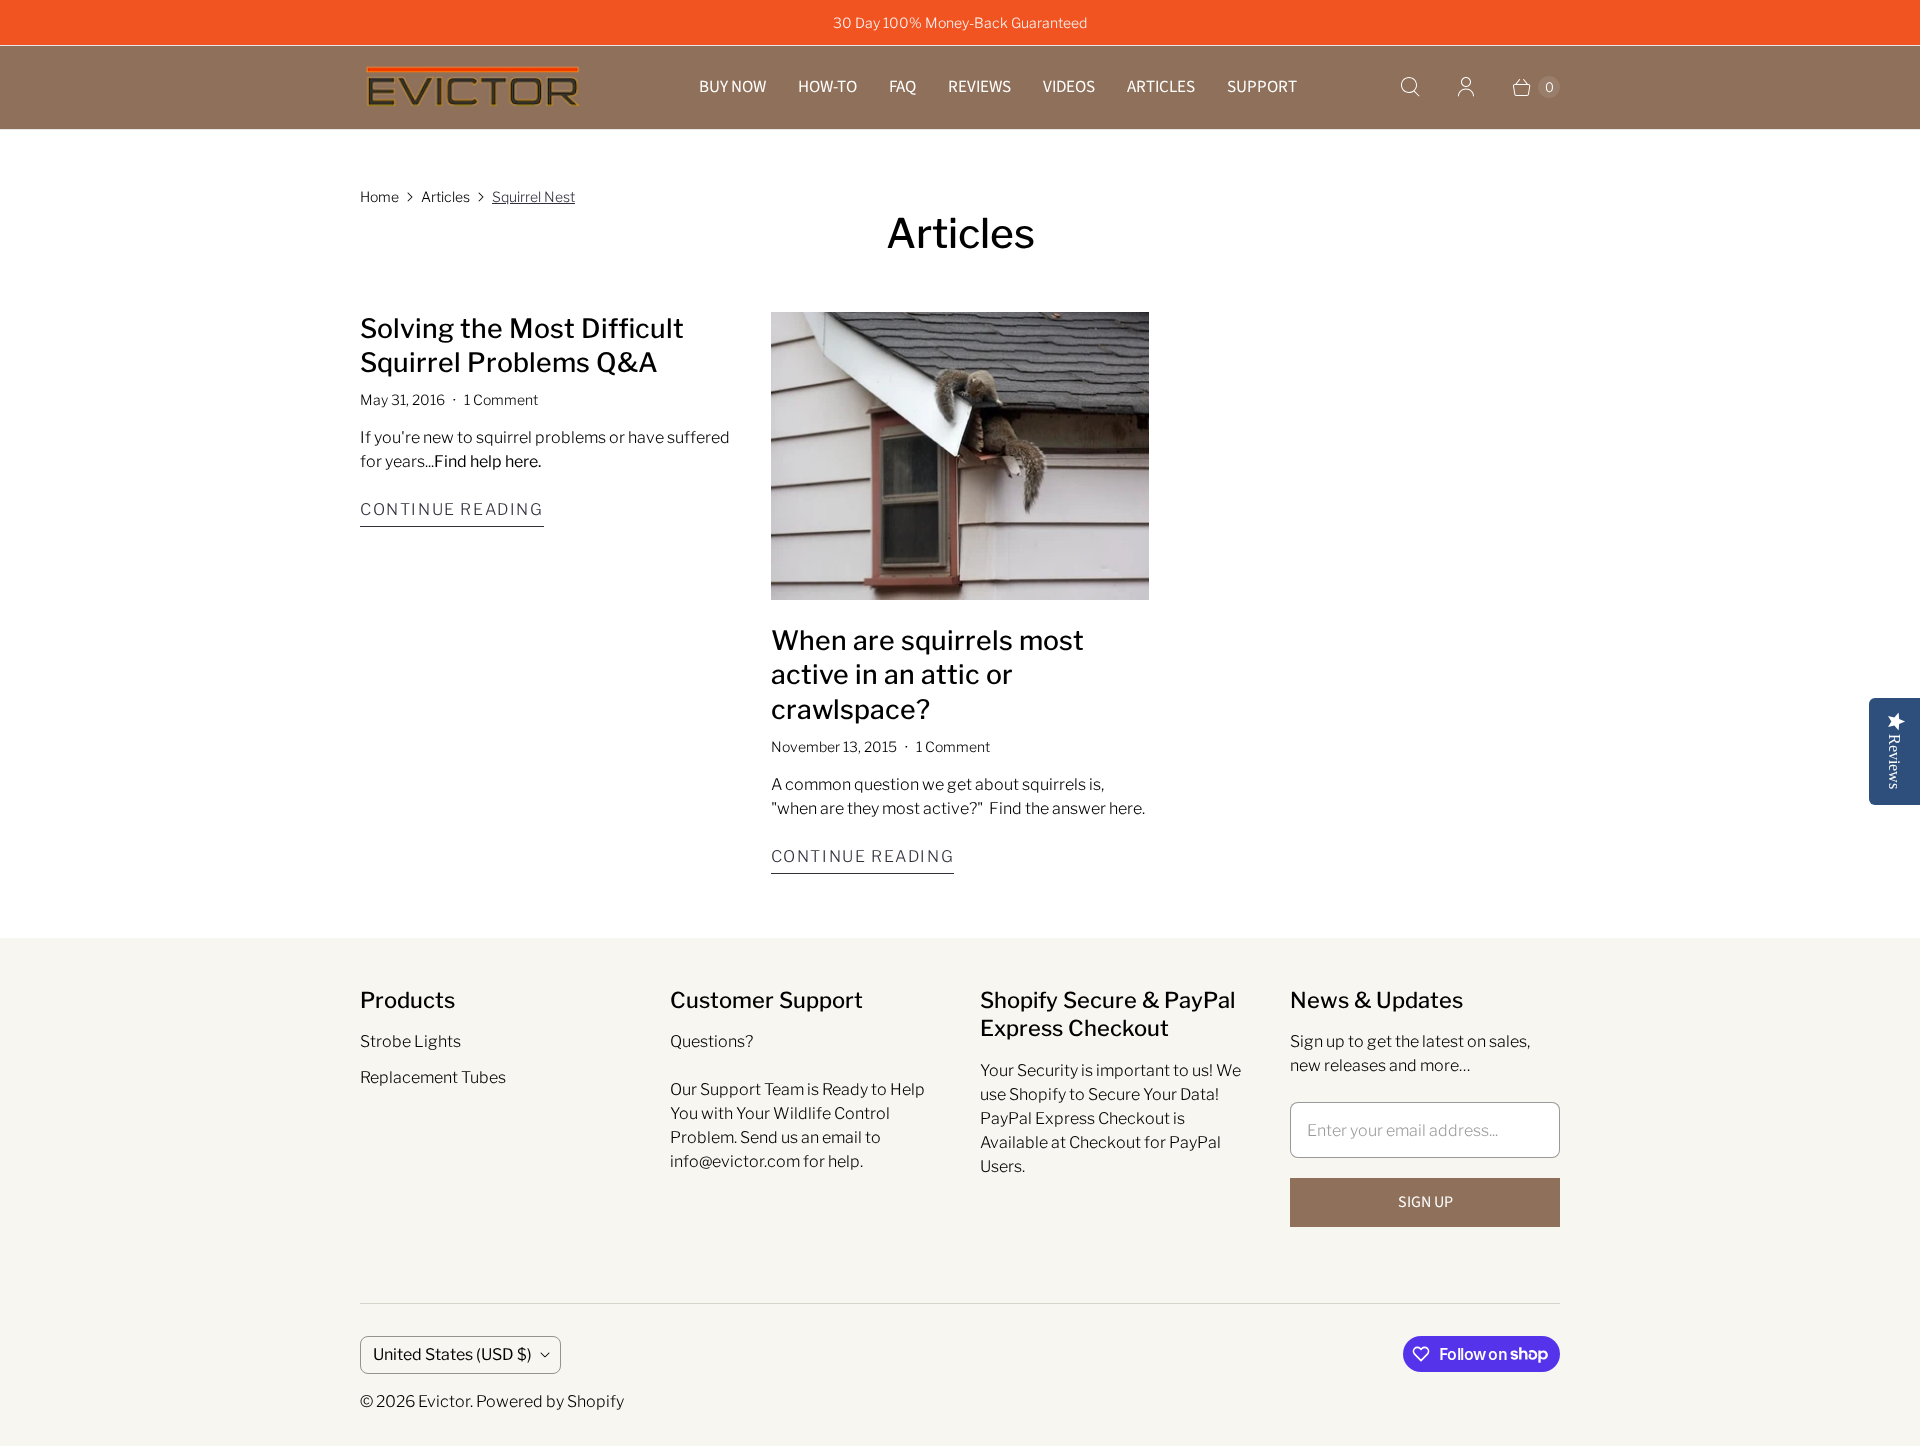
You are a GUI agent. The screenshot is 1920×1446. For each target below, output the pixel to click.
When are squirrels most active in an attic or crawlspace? (927, 675)
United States (452, 1354)
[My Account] (1466, 87)
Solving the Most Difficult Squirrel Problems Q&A (522, 346)
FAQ (902, 87)
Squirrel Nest (533, 196)
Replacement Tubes (433, 1077)
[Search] (1410, 87)
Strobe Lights (410, 1041)
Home (379, 196)
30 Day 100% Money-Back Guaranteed (960, 22)
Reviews (979, 87)
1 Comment (501, 399)
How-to (827, 87)
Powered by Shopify (550, 1401)
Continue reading (452, 509)
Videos (1069, 87)
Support (1262, 87)
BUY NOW (732, 87)
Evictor (444, 1401)
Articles (1161, 87)
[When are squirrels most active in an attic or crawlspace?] (960, 456)
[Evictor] (472, 87)
